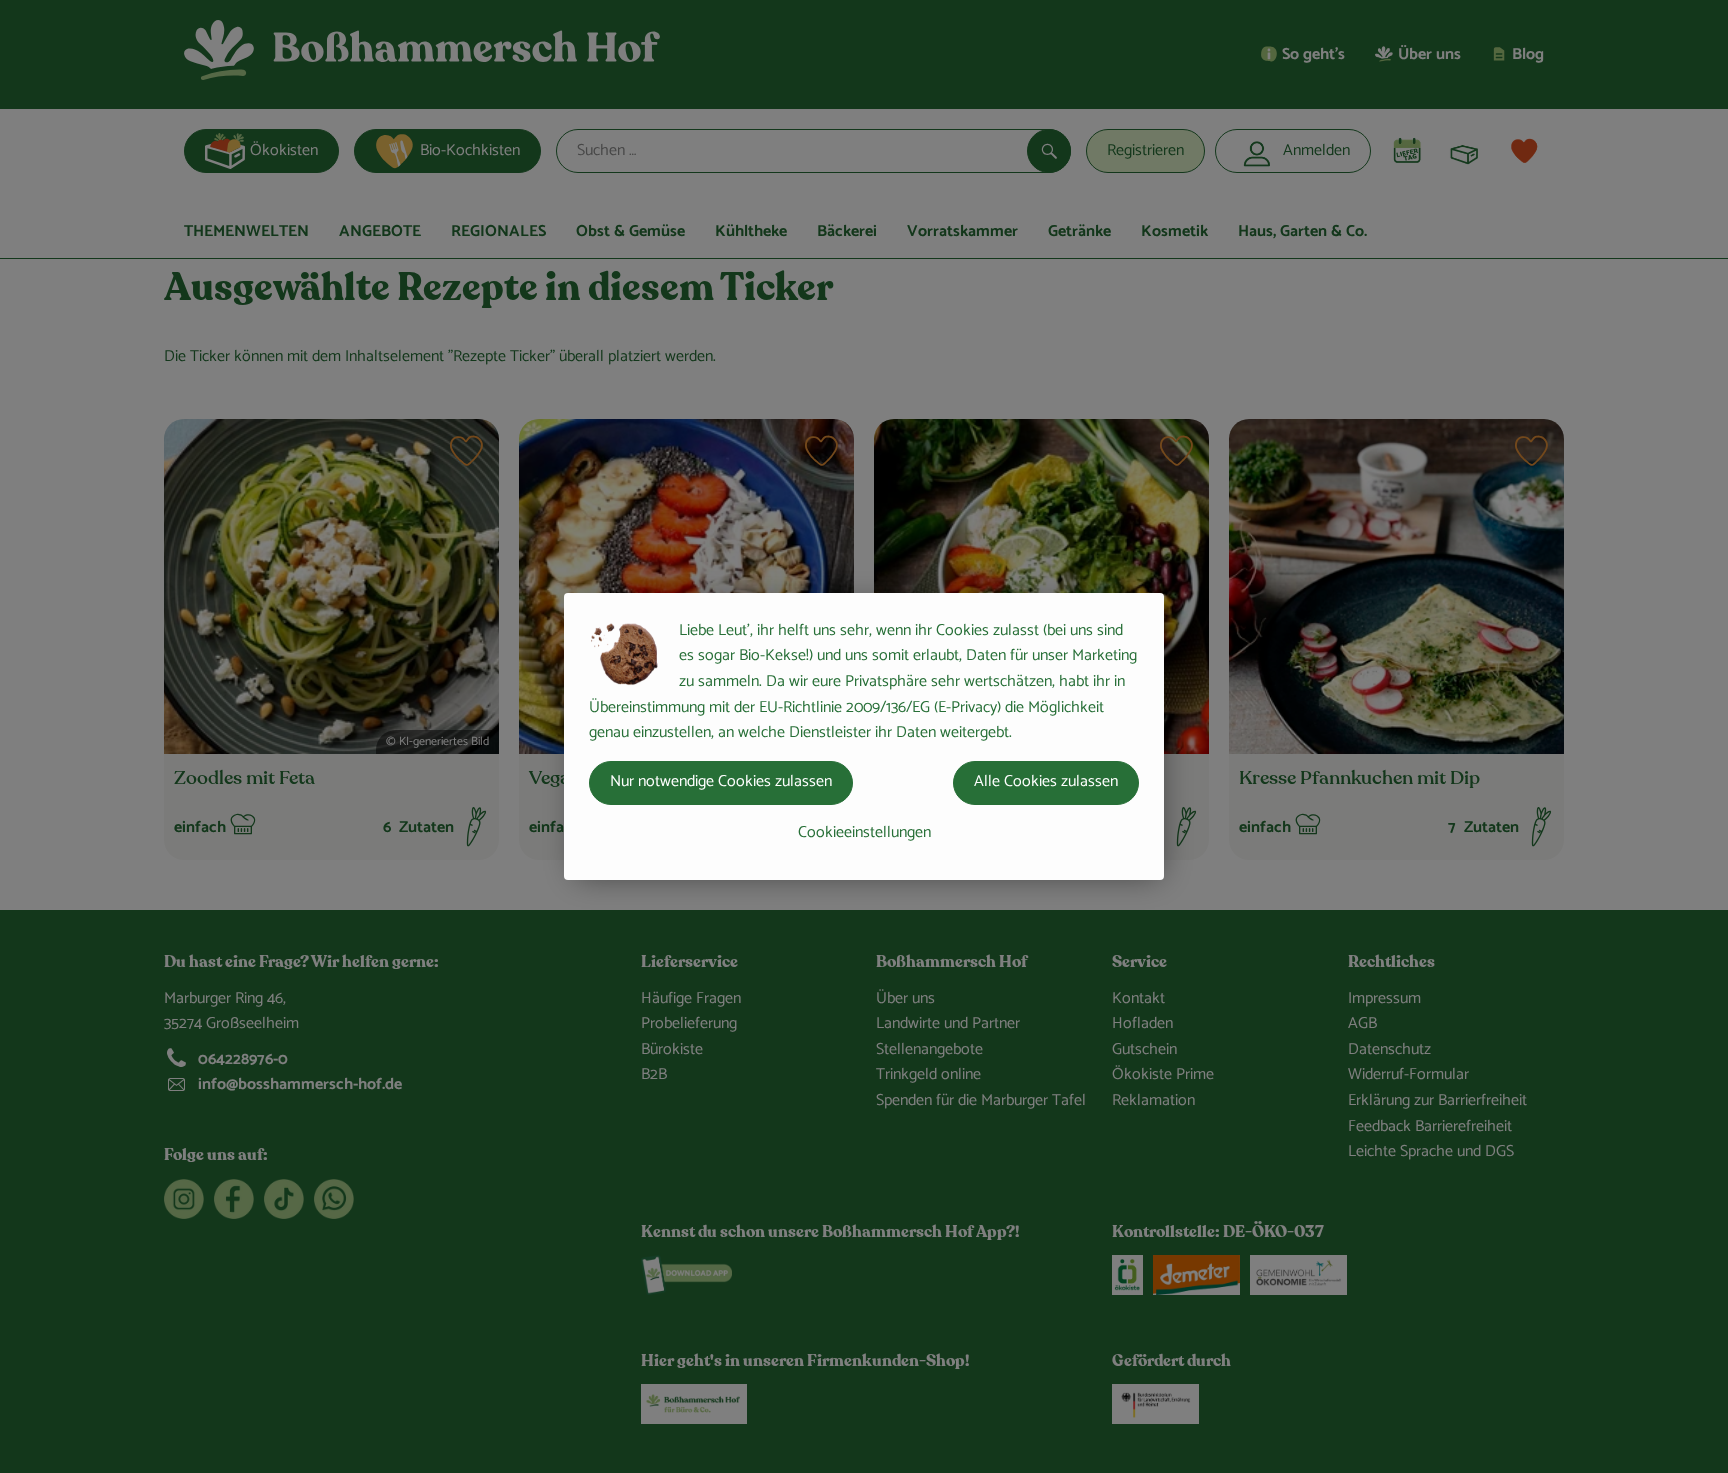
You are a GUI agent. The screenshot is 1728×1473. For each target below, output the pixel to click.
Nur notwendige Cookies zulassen (721, 781)
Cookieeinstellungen (864, 832)
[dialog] (864, 736)
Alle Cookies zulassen (1046, 781)
